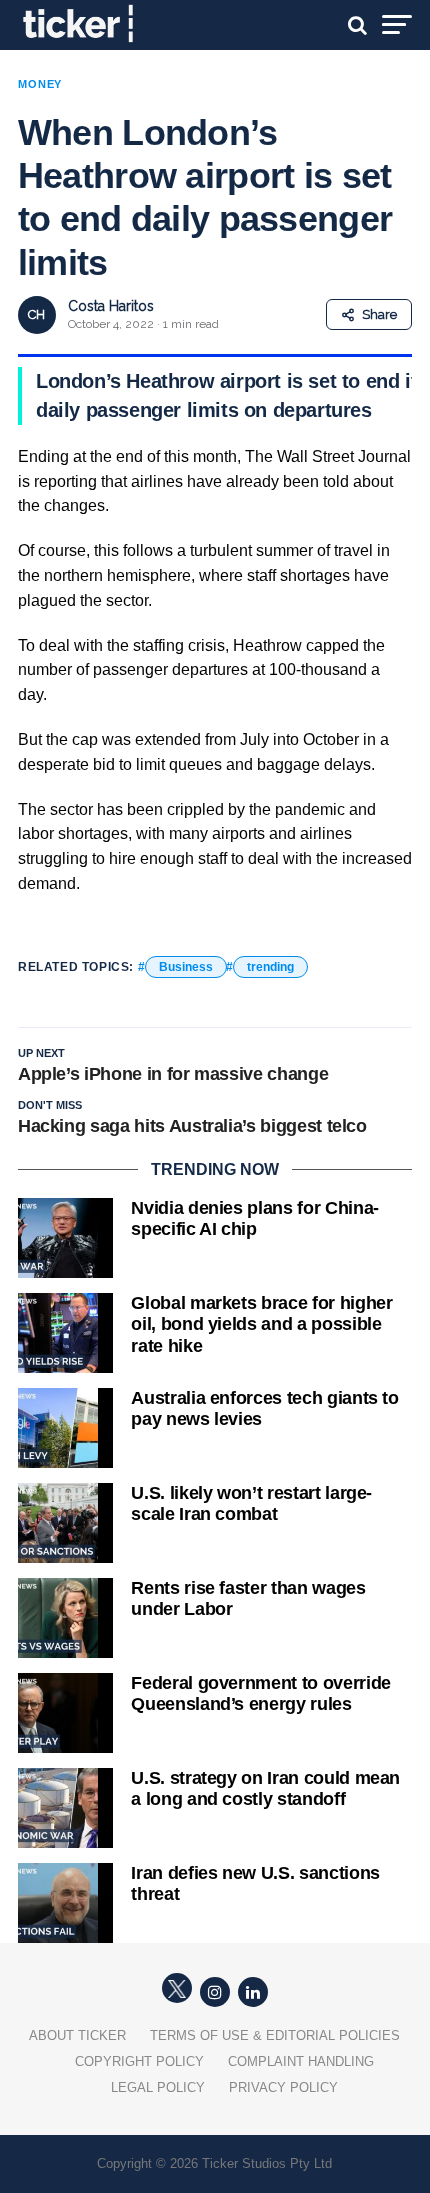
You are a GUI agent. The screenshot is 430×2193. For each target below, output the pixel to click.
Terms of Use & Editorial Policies (275, 2035)
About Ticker (77, 2035)
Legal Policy (158, 2087)
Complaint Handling (301, 2061)
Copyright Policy (139, 2061)
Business (186, 967)
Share (379, 314)
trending (270, 967)
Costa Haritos (111, 306)
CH (36, 314)
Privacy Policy (283, 2087)
